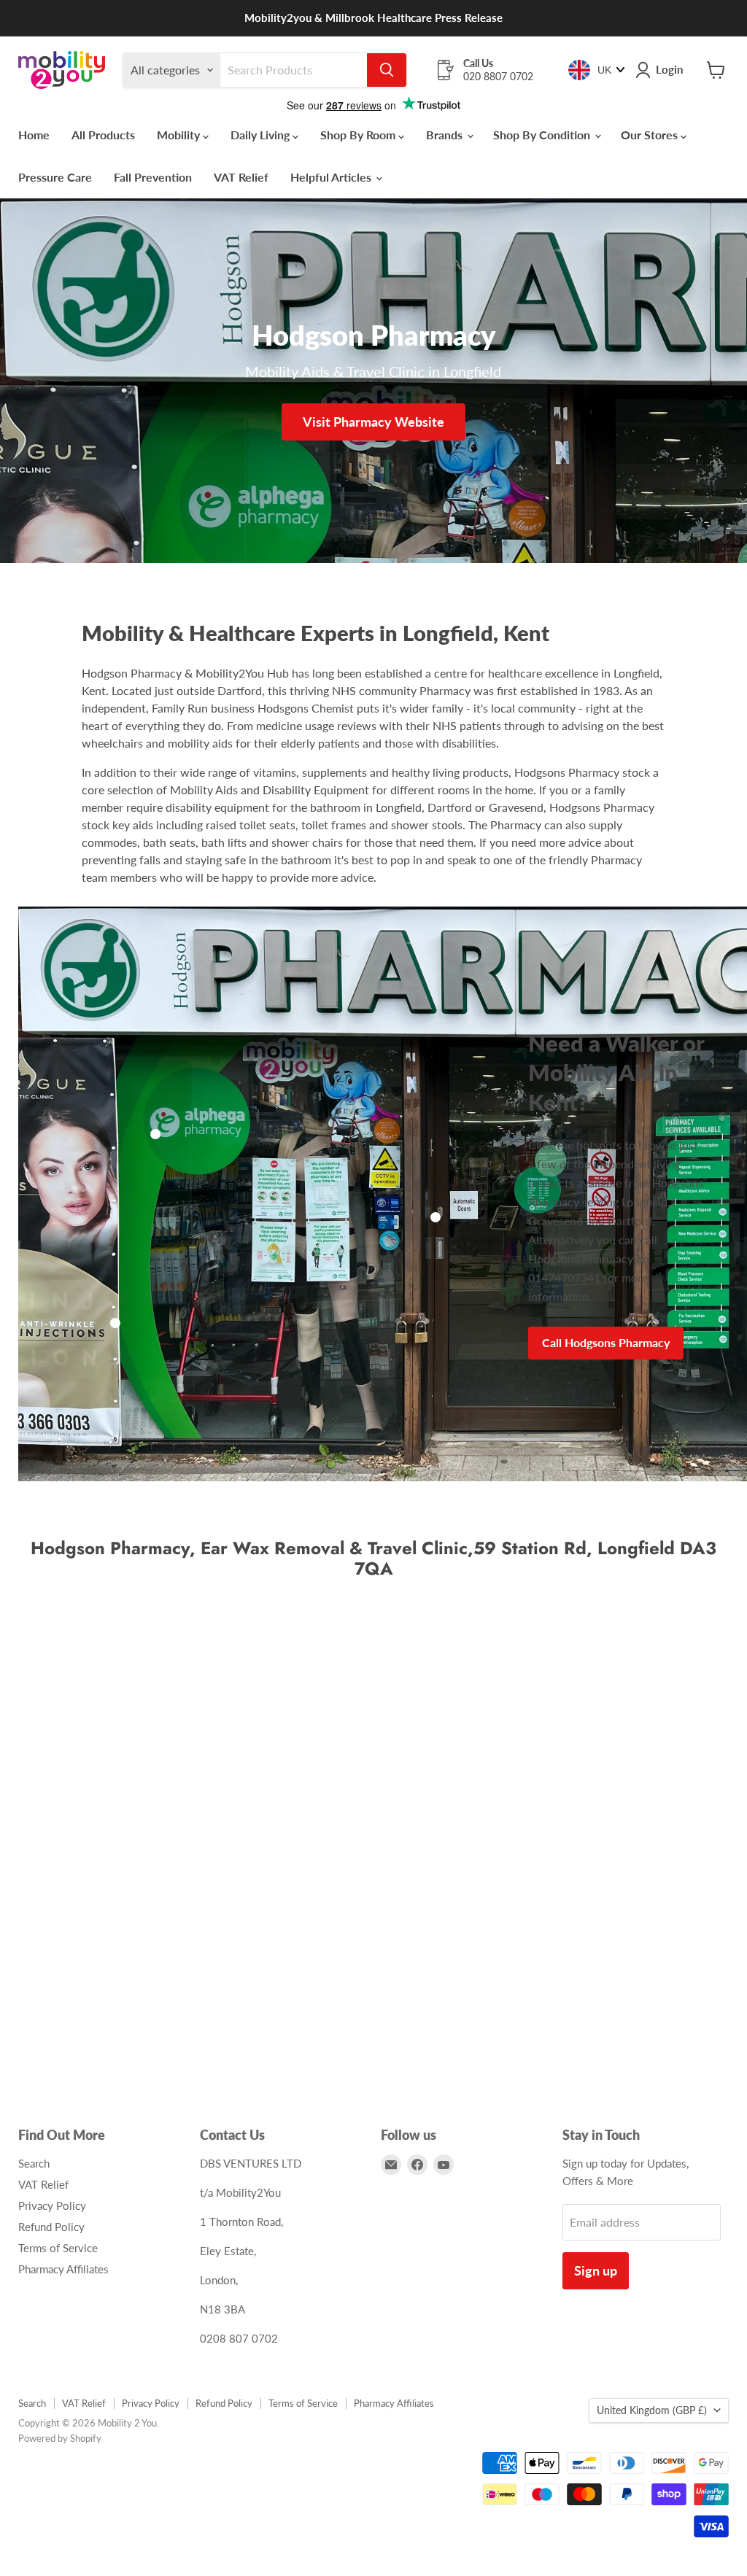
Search (34, 2163)
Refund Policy (51, 2227)
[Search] (387, 70)
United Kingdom (652, 2410)
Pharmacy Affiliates (63, 2269)
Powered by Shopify (60, 2438)
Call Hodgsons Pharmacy (606, 1342)
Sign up (596, 2270)
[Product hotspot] (155, 1134)
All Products (103, 135)
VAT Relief (241, 177)
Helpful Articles (332, 177)
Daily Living (262, 135)
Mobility (180, 135)
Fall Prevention (153, 177)
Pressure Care (55, 177)
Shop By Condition (543, 135)
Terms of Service (58, 2248)
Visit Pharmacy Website (373, 422)
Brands (446, 135)
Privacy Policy (52, 2205)
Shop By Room (359, 135)
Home (34, 135)
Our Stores (651, 135)
